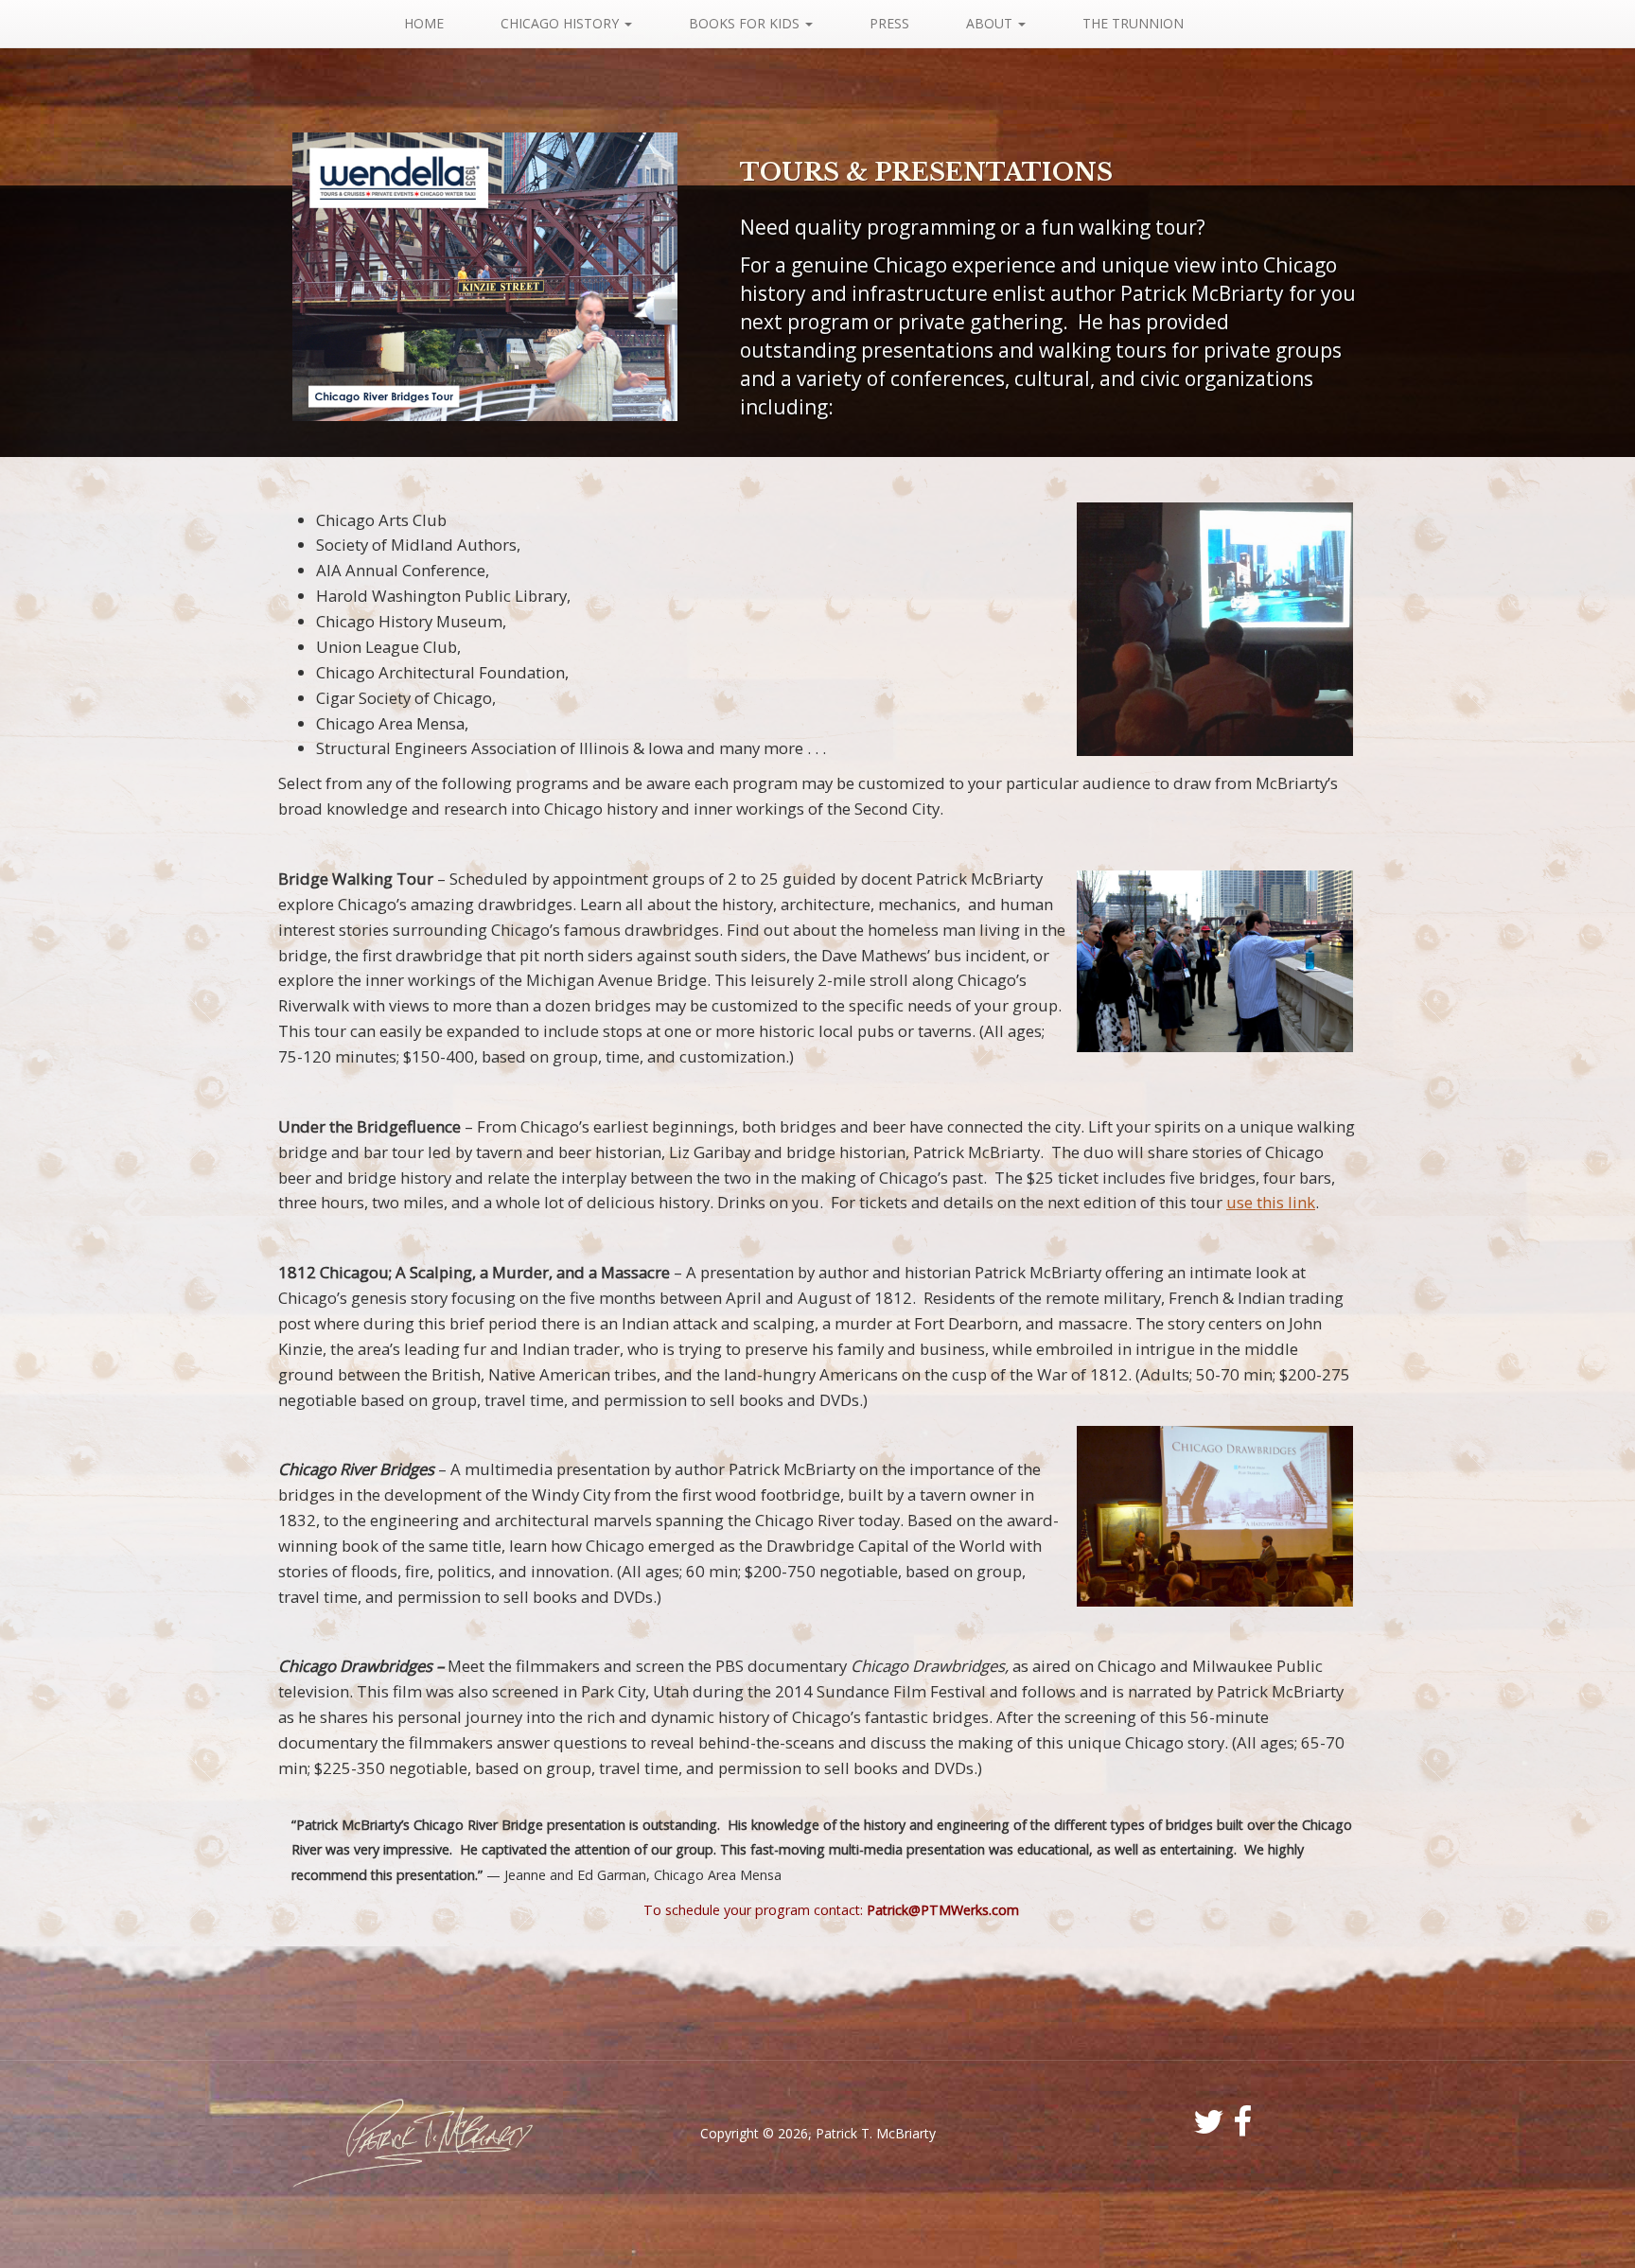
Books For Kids (746, 23)
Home (424, 23)
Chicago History (562, 23)
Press (889, 23)
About (991, 23)
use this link (1271, 1202)
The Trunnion (1133, 23)
